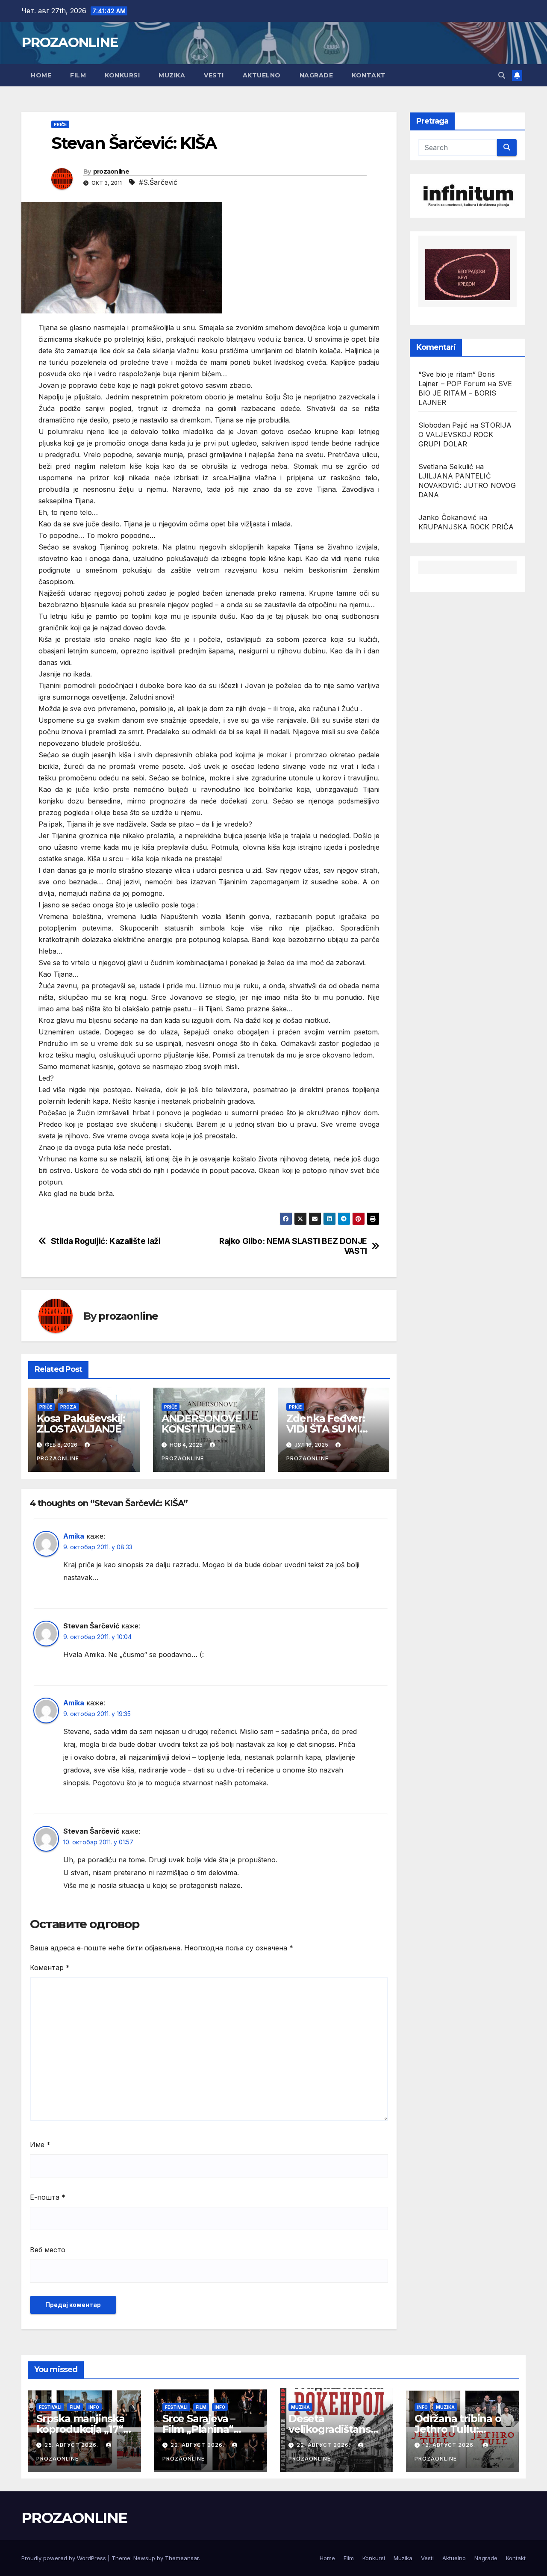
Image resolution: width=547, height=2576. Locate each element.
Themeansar (182, 2558)
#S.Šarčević (158, 182)
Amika (74, 1536)
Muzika (172, 75)
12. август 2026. (450, 2445)
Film (78, 75)
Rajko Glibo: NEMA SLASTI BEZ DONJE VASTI (293, 1246)
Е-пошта (48, 2197)
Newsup (144, 2558)
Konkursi (122, 75)
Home (41, 75)
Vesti (214, 75)
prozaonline (111, 171)
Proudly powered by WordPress (65, 2558)
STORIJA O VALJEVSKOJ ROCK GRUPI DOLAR (465, 434)
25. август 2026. (72, 2445)
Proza (68, 1407)
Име (40, 2145)
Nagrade (316, 75)
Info (94, 2407)
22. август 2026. (198, 2445)
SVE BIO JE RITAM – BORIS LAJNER (465, 393)
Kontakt (369, 75)
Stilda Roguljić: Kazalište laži (106, 1241)
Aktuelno (262, 75)
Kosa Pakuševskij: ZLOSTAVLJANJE (81, 1424)
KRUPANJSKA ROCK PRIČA (466, 527)
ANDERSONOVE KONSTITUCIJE (203, 1424)
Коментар (50, 1967)
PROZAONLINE (69, 42)
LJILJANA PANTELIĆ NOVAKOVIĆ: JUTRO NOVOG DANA (467, 485)
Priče (60, 124)
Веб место (48, 2250)
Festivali (50, 2407)
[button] (502, 75)
